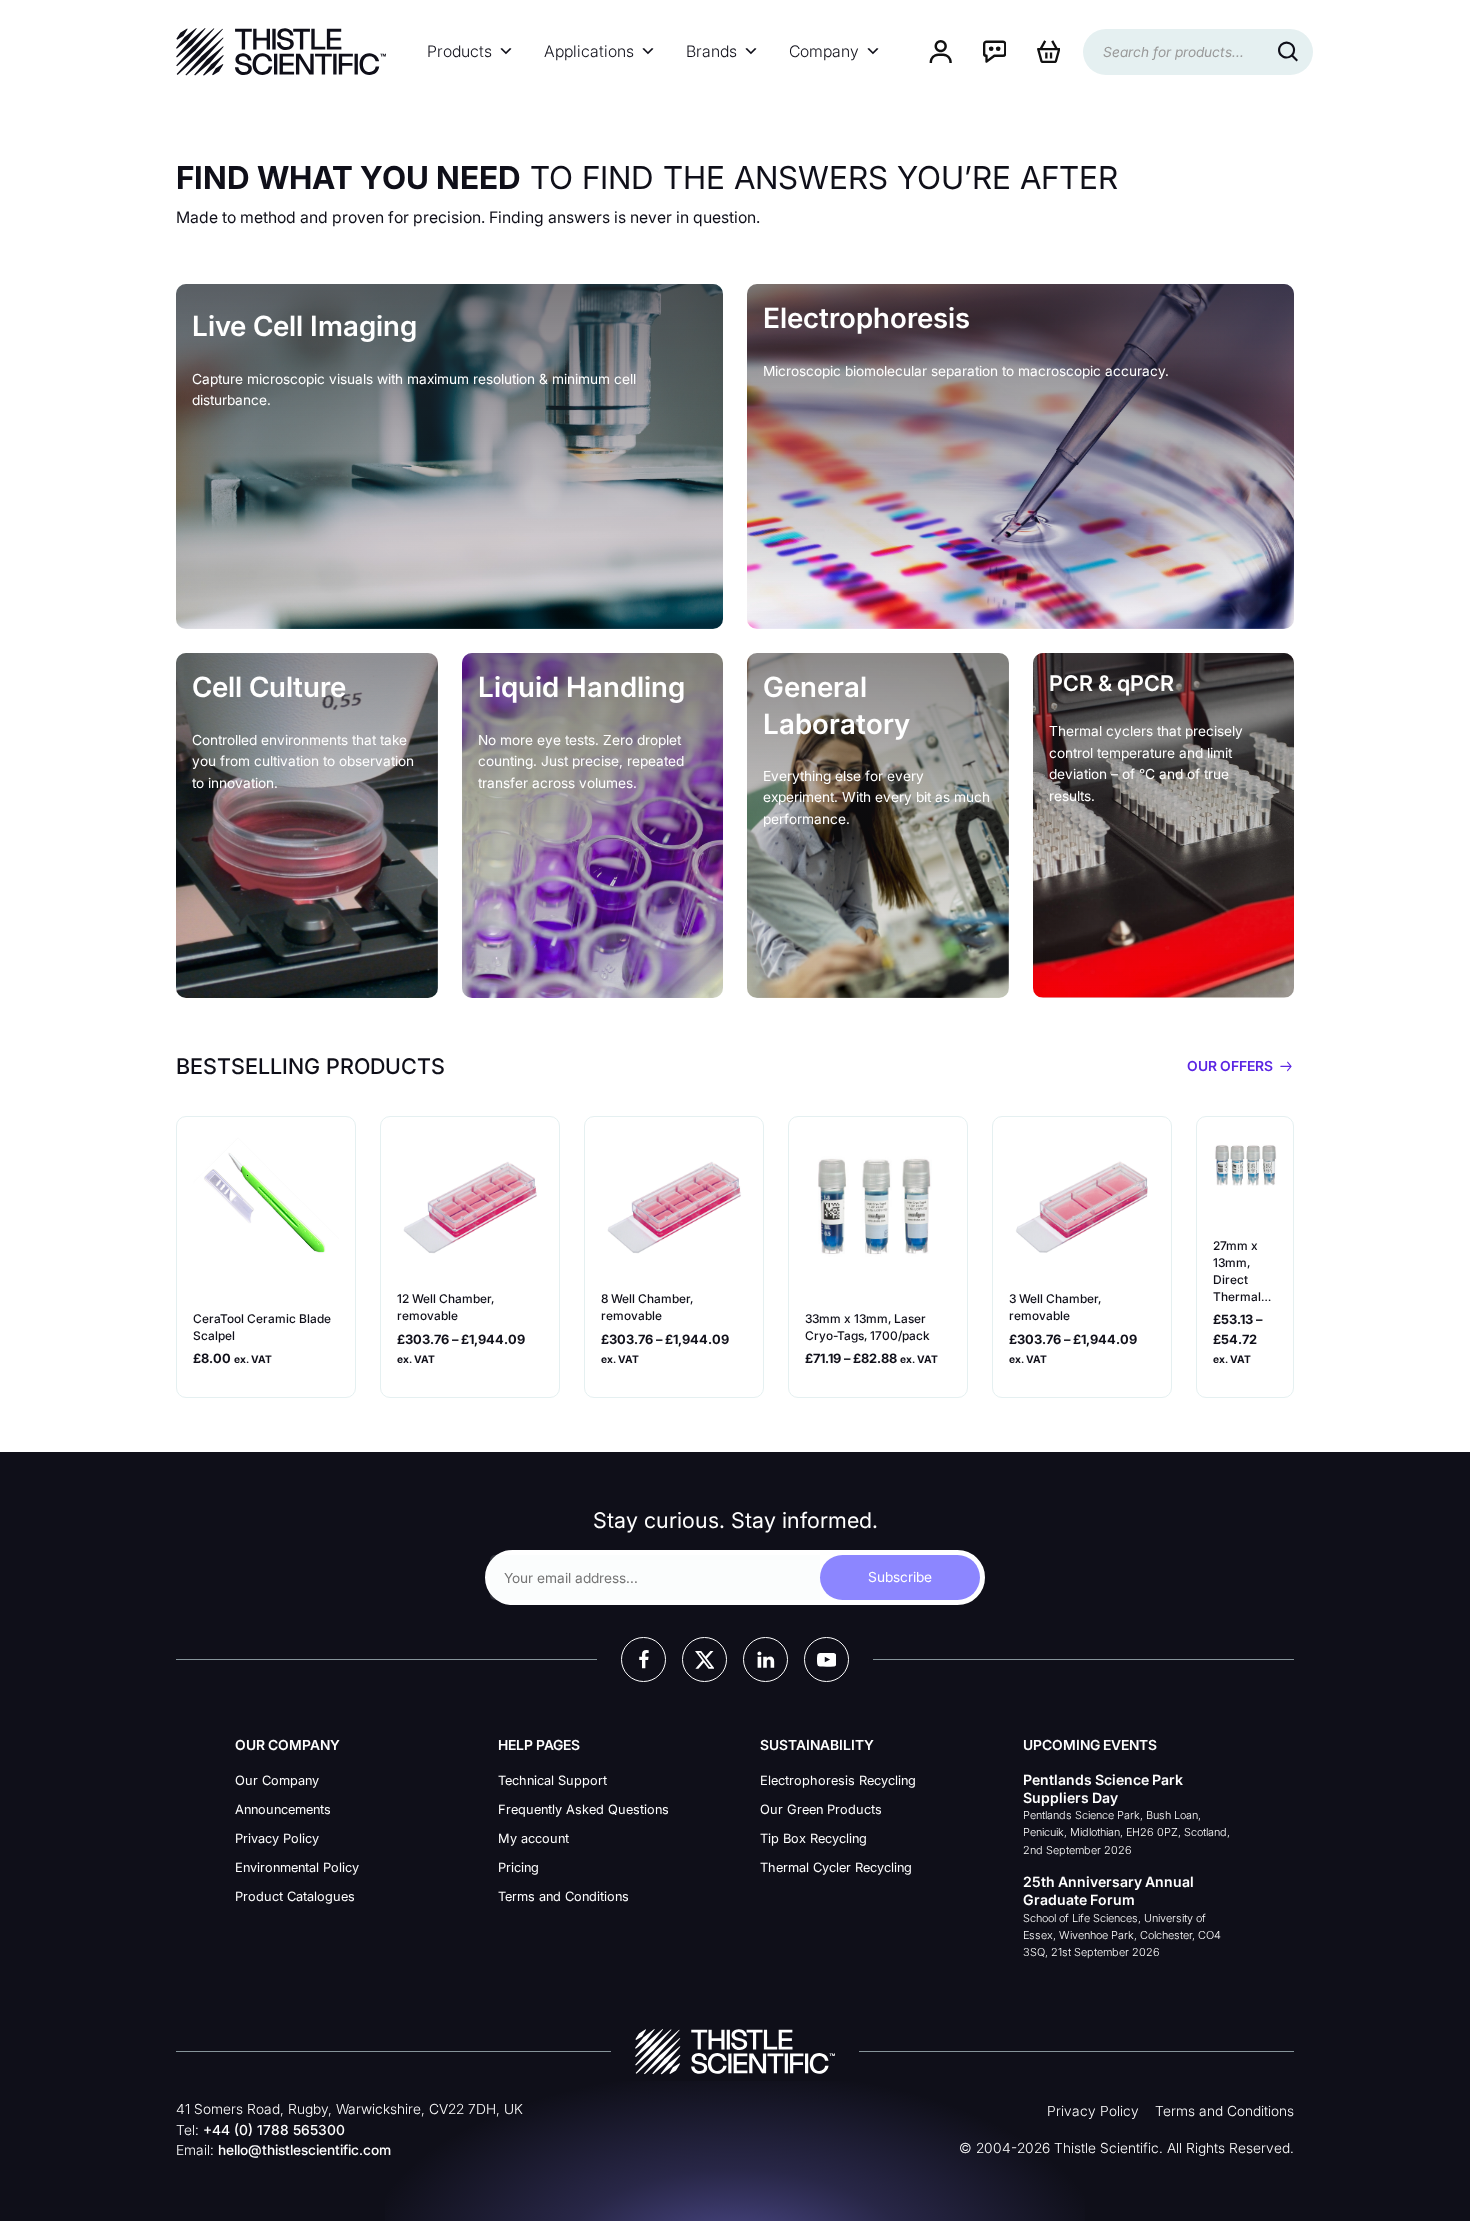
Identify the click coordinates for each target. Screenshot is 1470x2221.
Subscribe (900, 1577)
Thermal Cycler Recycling (836, 1867)
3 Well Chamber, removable (1055, 1307)
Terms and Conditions (563, 1896)
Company (824, 51)
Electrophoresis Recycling (838, 1780)
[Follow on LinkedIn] (765, 1659)
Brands (711, 51)
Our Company (277, 1780)
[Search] (1288, 52)
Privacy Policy (277, 1838)
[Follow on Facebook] (643, 1659)
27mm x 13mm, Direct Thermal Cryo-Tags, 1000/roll (1244, 1271)
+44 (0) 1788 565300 (274, 2130)
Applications (589, 51)
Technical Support (552, 1780)
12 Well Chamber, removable (445, 1307)
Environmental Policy (297, 1867)
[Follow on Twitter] (704, 1659)
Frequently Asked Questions (583, 1809)
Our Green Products (821, 1809)
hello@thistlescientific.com (304, 2150)
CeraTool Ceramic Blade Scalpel (262, 1327)
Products (459, 51)
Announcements (283, 1809)
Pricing (518, 1867)
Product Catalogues (295, 1896)
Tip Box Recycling (813, 1838)
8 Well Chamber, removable (647, 1307)
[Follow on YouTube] (826, 1659)
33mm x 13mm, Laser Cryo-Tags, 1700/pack (867, 1327)
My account (533, 1838)
